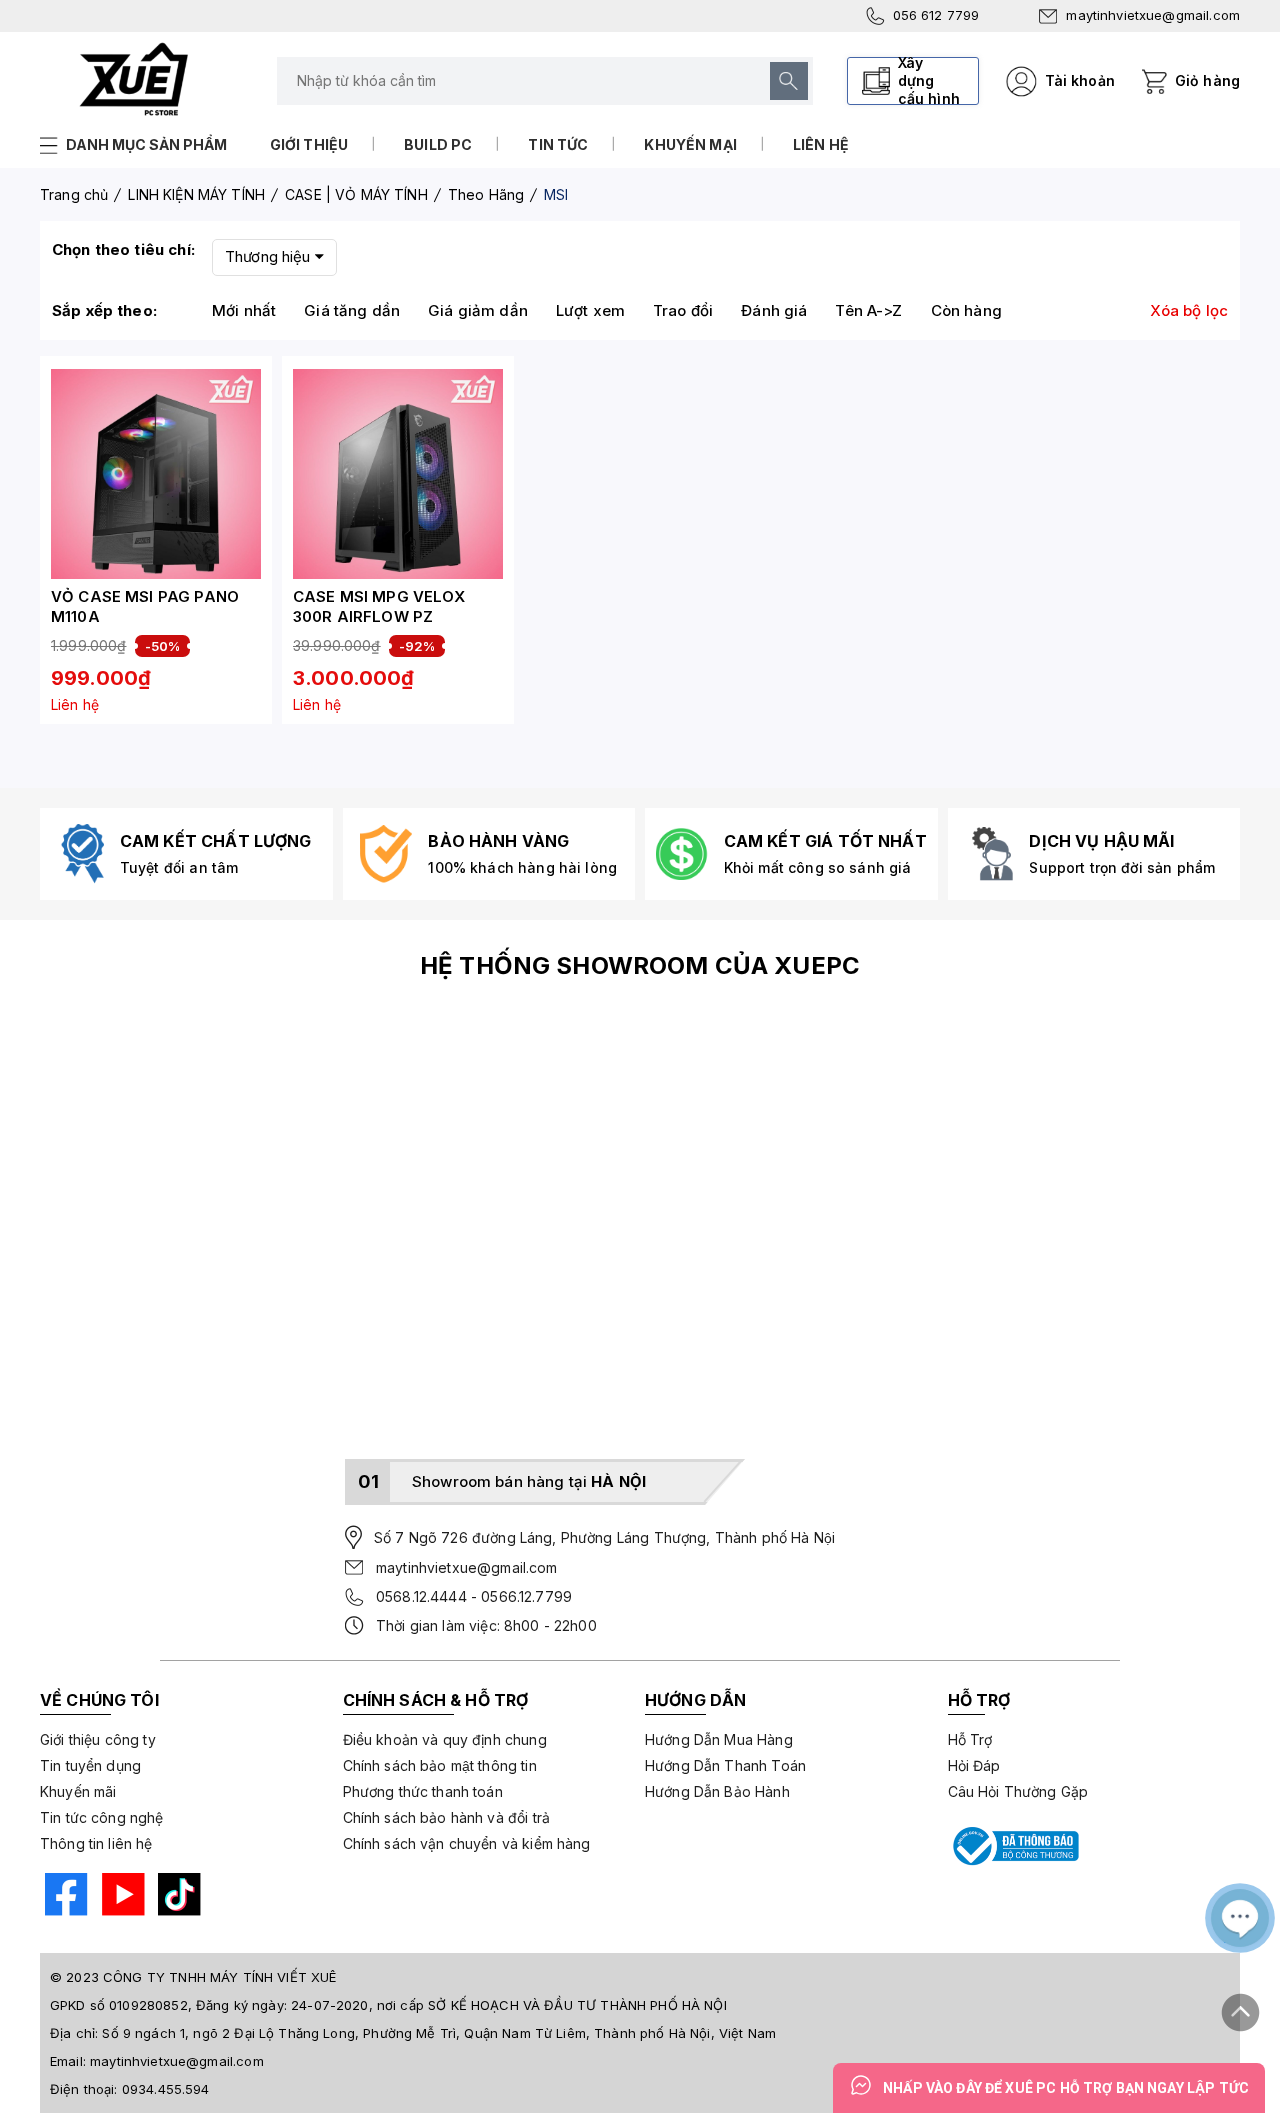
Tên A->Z (868, 310)
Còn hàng (966, 310)
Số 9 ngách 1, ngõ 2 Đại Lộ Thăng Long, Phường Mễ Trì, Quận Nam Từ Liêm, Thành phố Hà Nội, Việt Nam (439, 2033)
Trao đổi (683, 310)
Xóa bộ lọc (1189, 310)
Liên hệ (821, 144)
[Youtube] (121, 1897)
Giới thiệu (309, 144)
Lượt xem (590, 310)
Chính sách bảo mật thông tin (440, 1765)
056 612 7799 (936, 15)
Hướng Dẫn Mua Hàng (719, 1739)
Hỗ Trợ (970, 1739)
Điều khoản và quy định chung (445, 1739)
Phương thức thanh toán (423, 1791)
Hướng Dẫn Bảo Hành (717, 1791)
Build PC (438, 144)
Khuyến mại (690, 144)
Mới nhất (244, 310)
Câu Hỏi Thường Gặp (1018, 1791)
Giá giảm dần (478, 310)
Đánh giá (774, 310)
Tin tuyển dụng (90, 1765)
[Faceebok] (64, 1897)
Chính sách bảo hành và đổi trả (447, 1817)
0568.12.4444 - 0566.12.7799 (474, 1596)
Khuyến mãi (78, 1791)
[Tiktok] (177, 1897)
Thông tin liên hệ (96, 1843)
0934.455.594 (166, 2089)
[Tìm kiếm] (789, 81)
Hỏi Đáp (974, 1765)
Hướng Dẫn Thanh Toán (725, 1765)
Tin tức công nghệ (102, 1817)
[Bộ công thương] (1014, 1846)
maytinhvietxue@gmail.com (1153, 15)
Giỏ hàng (1207, 80)
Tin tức (558, 144)
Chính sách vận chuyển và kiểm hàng (467, 1843)
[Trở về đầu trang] (1241, 2005)
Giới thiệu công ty (98, 1739)
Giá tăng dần (352, 310)
